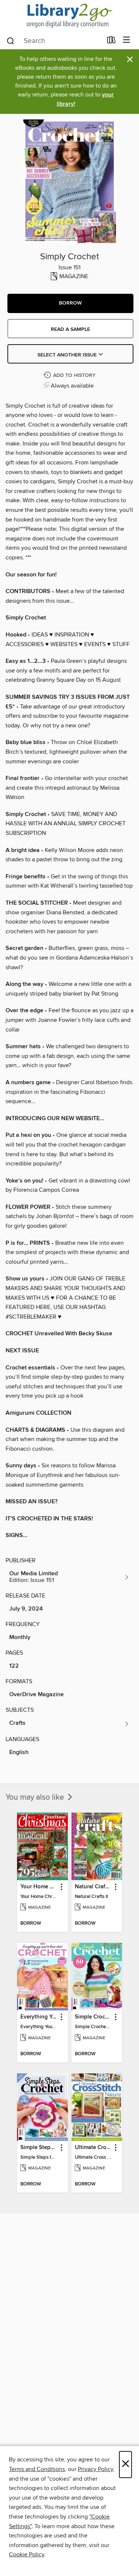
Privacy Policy (95, 2469)
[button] (70, 303)
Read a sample (70, 329)
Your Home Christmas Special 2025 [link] (39, 1887)
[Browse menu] (127, 40)
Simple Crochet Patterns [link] (93, 2017)
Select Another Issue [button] (68, 355)
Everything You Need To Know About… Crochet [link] (39, 2017)
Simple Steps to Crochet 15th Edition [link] (39, 2148)
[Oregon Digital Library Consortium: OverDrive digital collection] (69, 16)
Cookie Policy (27, 2554)
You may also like (36, 1797)
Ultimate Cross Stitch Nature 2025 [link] (93, 2148)
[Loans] (111, 42)
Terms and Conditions (37, 2469)
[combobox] (54, 41)
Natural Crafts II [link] (93, 1887)
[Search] (11, 40)
